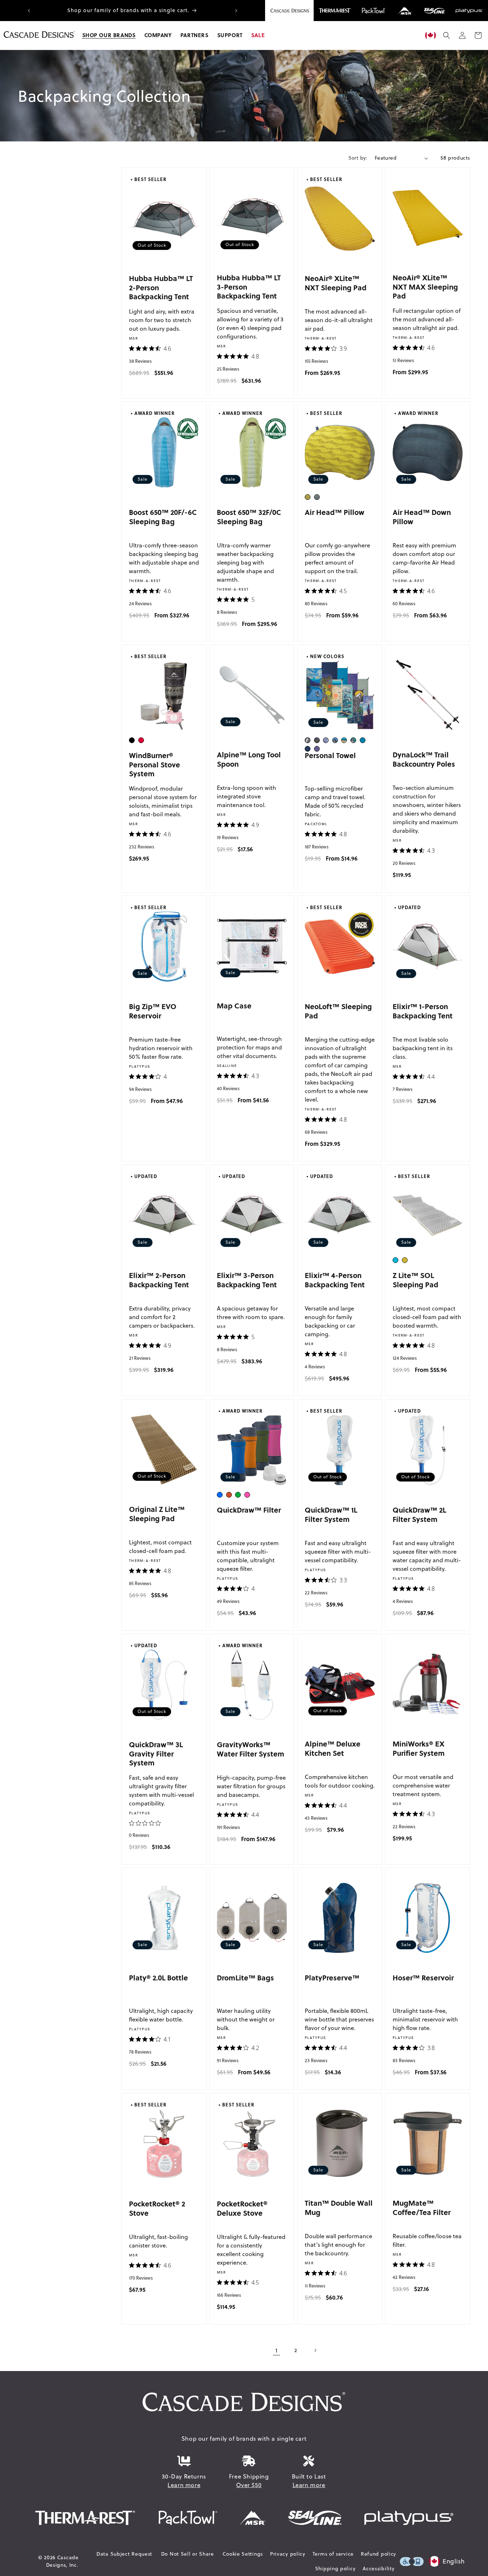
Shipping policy (335, 2569)
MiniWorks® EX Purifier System (419, 1748)
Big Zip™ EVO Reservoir (153, 1011)
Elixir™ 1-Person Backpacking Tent (423, 1011)
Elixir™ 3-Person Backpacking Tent (247, 1280)
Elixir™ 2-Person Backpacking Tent (159, 1280)
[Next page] (315, 2350)
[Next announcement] (236, 11)
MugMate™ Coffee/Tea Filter (422, 2207)
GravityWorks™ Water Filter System (251, 1749)
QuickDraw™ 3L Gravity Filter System (156, 1753)
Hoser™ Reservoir (423, 1977)
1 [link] (277, 2350)
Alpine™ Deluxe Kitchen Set (333, 1748)
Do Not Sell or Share (188, 2554)
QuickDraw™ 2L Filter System (419, 1514)
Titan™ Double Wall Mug (339, 2207)
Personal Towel (330, 755)
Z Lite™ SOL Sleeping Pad (415, 1280)
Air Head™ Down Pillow (422, 517)
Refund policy (379, 2554)
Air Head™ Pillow (335, 512)
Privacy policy (288, 2554)
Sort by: (358, 158)
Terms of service (333, 2554)
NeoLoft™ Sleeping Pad (338, 1011)
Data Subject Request (124, 2554)
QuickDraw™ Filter (249, 1510)
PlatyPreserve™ (332, 1977)
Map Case (234, 1005)
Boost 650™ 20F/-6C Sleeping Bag (163, 517)
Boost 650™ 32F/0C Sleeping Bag (249, 517)
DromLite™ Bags (245, 1977)
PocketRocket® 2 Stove (157, 2208)
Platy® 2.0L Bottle (158, 1977)
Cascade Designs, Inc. (62, 2561)
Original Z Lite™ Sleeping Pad (157, 1513)
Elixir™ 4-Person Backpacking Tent (335, 1280)
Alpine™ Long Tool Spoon (249, 759)
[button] (109, 35)
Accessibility (379, 2569)
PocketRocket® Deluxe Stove (242, 2208)
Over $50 (249, 2485)
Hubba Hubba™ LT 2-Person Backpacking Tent (161, 287)
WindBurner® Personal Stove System (155, 764)
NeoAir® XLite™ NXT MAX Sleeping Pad (425, 286)
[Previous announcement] (29, 11)
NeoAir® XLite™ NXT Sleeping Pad (336, 283)
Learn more (184, 2485)
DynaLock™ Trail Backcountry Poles (424, 759)
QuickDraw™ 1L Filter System (331, 1514)
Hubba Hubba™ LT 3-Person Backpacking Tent (249, 286)
